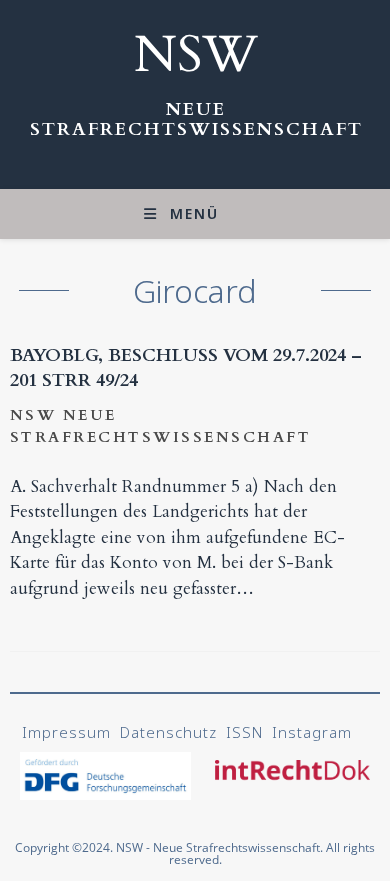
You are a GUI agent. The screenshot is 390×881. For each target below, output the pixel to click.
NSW (196, 55)
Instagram (312, 732)
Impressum (66, 732)
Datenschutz (168, 732)
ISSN (244, 732)
